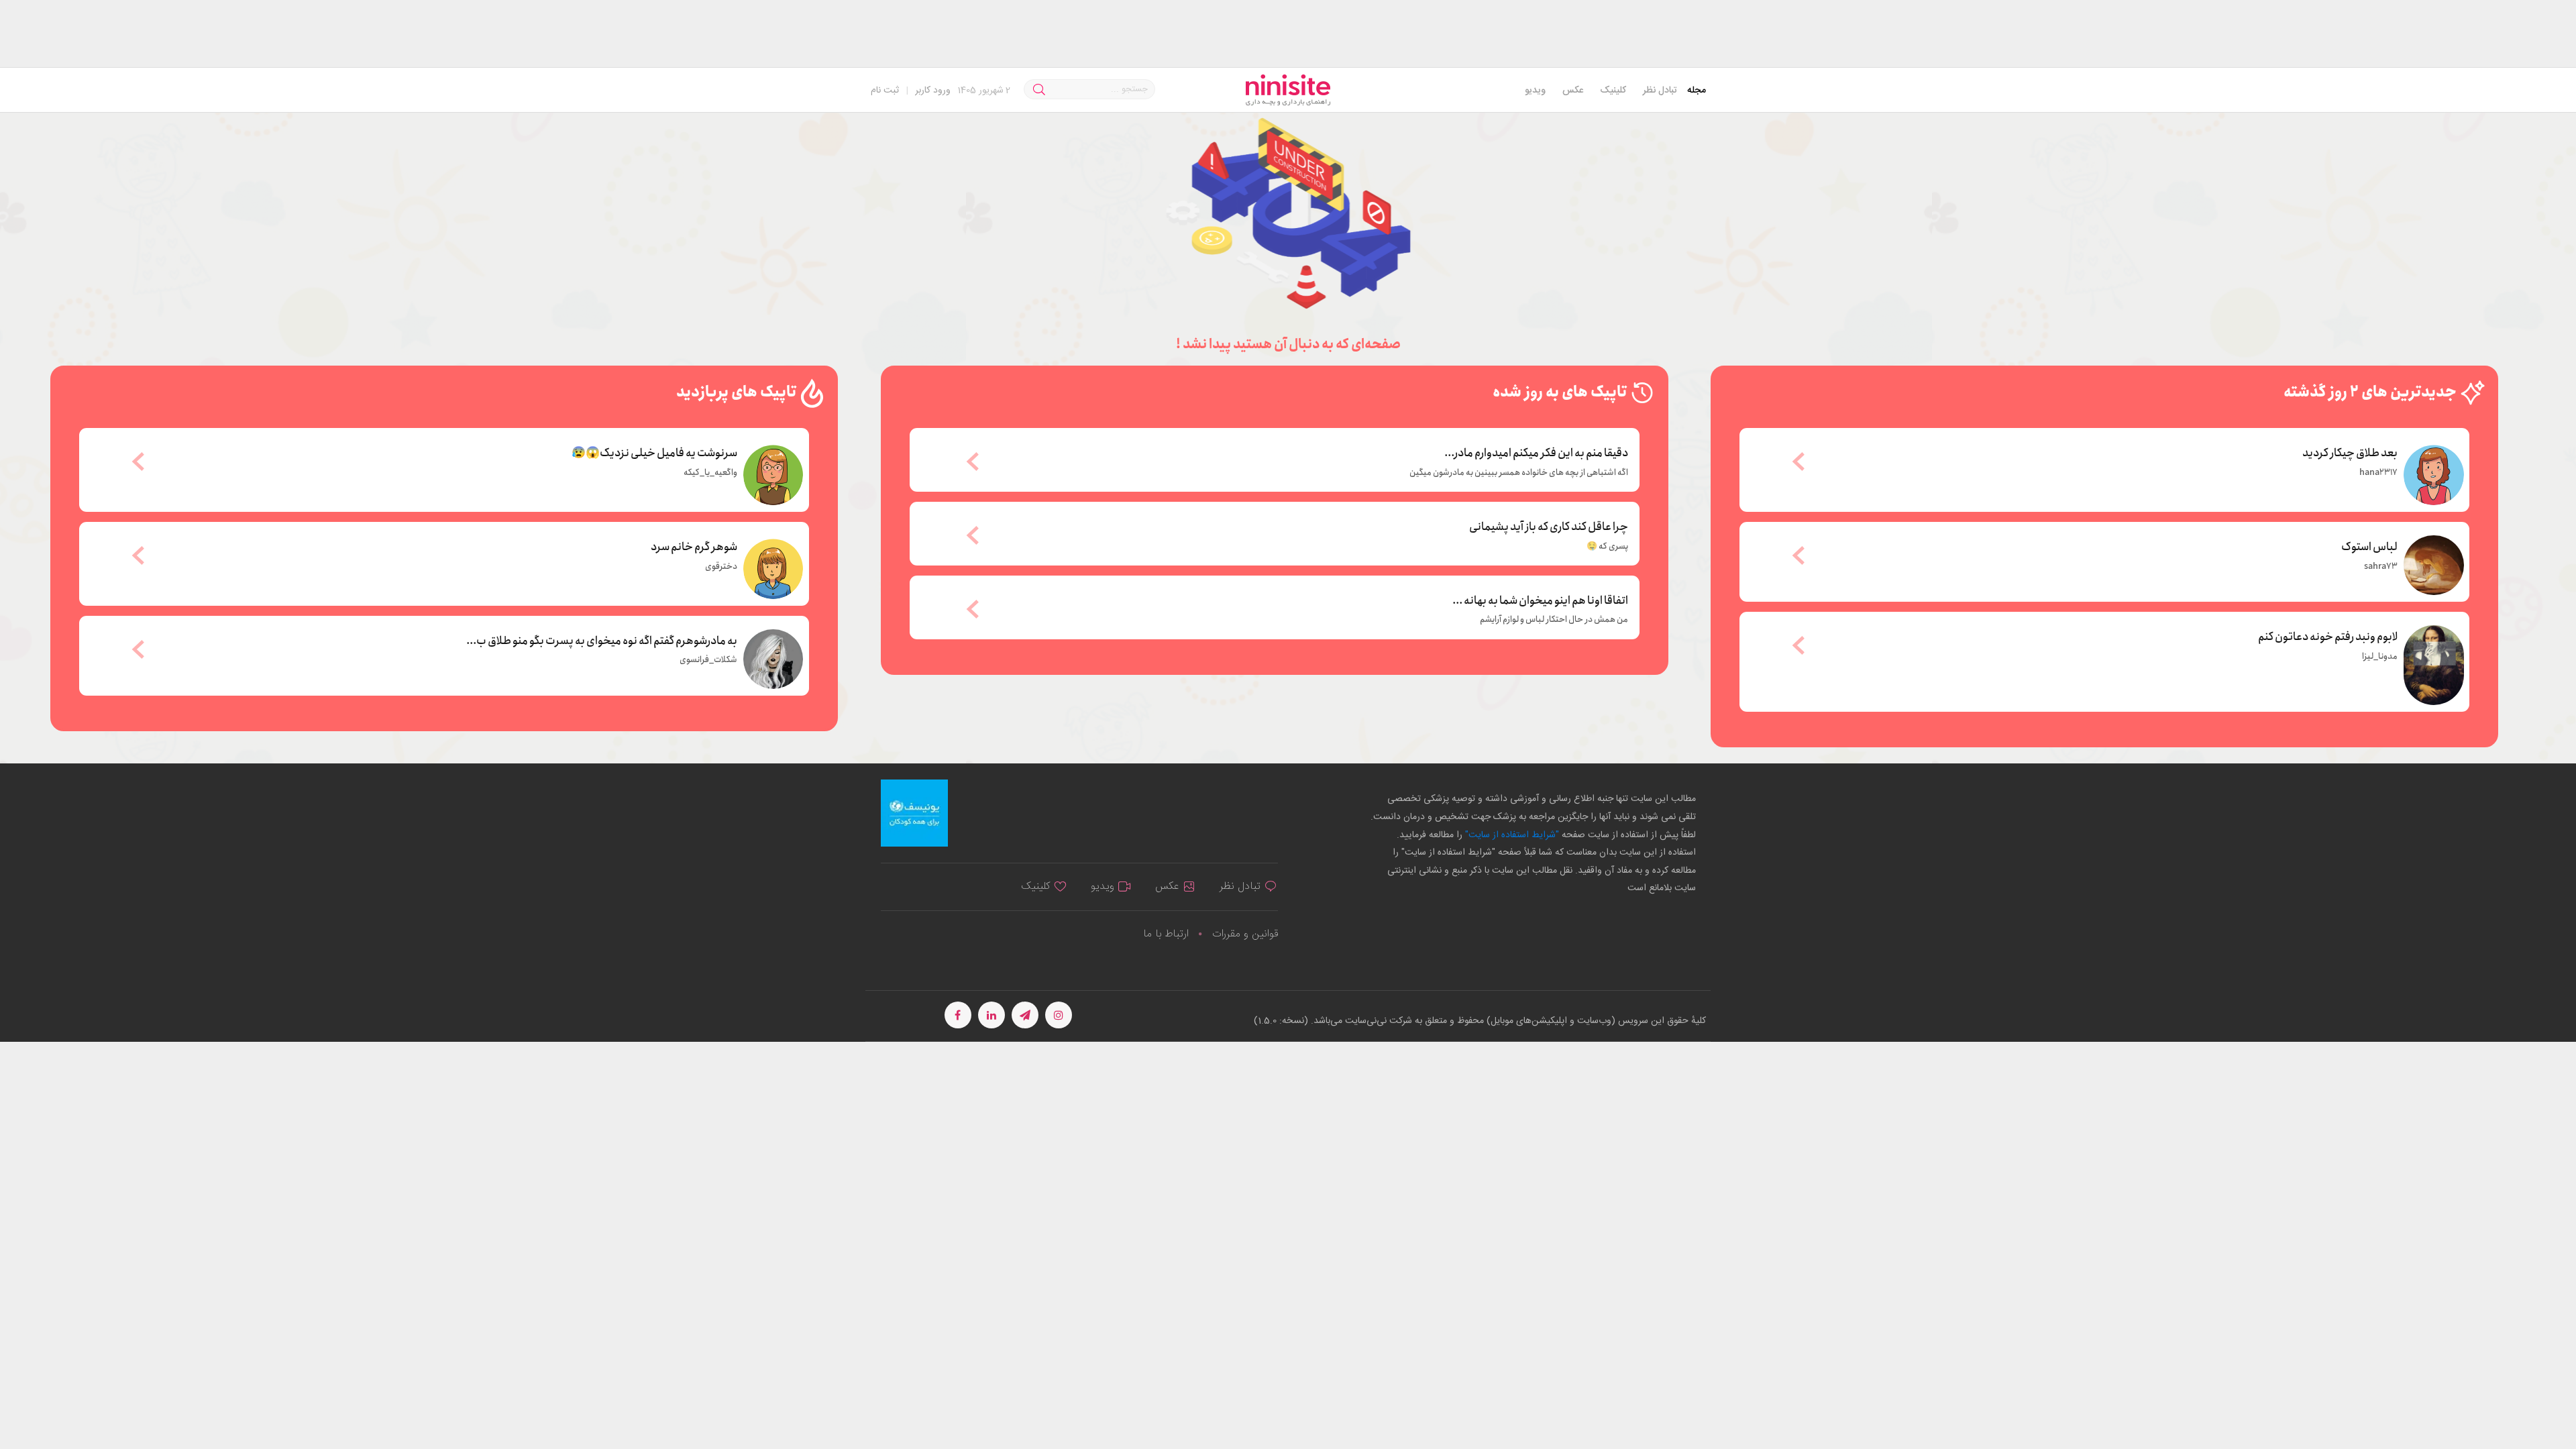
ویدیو (1535, 91)
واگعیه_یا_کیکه (710, 473)
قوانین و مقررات (1245, 934)
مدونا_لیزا (2380, 657)
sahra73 (2381, 567)
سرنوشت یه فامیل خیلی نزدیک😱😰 (654, 452)
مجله (1697, 91)
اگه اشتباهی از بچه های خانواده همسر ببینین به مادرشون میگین (1519, 473)
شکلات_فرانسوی (708, 660)
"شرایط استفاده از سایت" (1511, 835)
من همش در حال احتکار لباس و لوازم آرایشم (1554, 620)
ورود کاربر (933, 91)
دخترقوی (721, 567)
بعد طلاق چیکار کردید (2350, 452)
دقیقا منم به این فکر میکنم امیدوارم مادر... (1536, 453)
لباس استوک (2369, 546)
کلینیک (1613, 91)
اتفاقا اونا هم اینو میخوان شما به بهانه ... (1540, 601)
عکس (1573, 91)
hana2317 (2378, 473)
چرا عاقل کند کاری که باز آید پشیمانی (1549, 527)
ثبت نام (885, 91)
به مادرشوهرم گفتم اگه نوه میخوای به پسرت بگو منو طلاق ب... (602, 640)
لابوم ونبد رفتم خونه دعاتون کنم (2328, 636)
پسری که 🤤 (1607, 547)
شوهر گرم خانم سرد (694, 546)
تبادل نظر (1660, 91)
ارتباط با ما (1166, 934)
